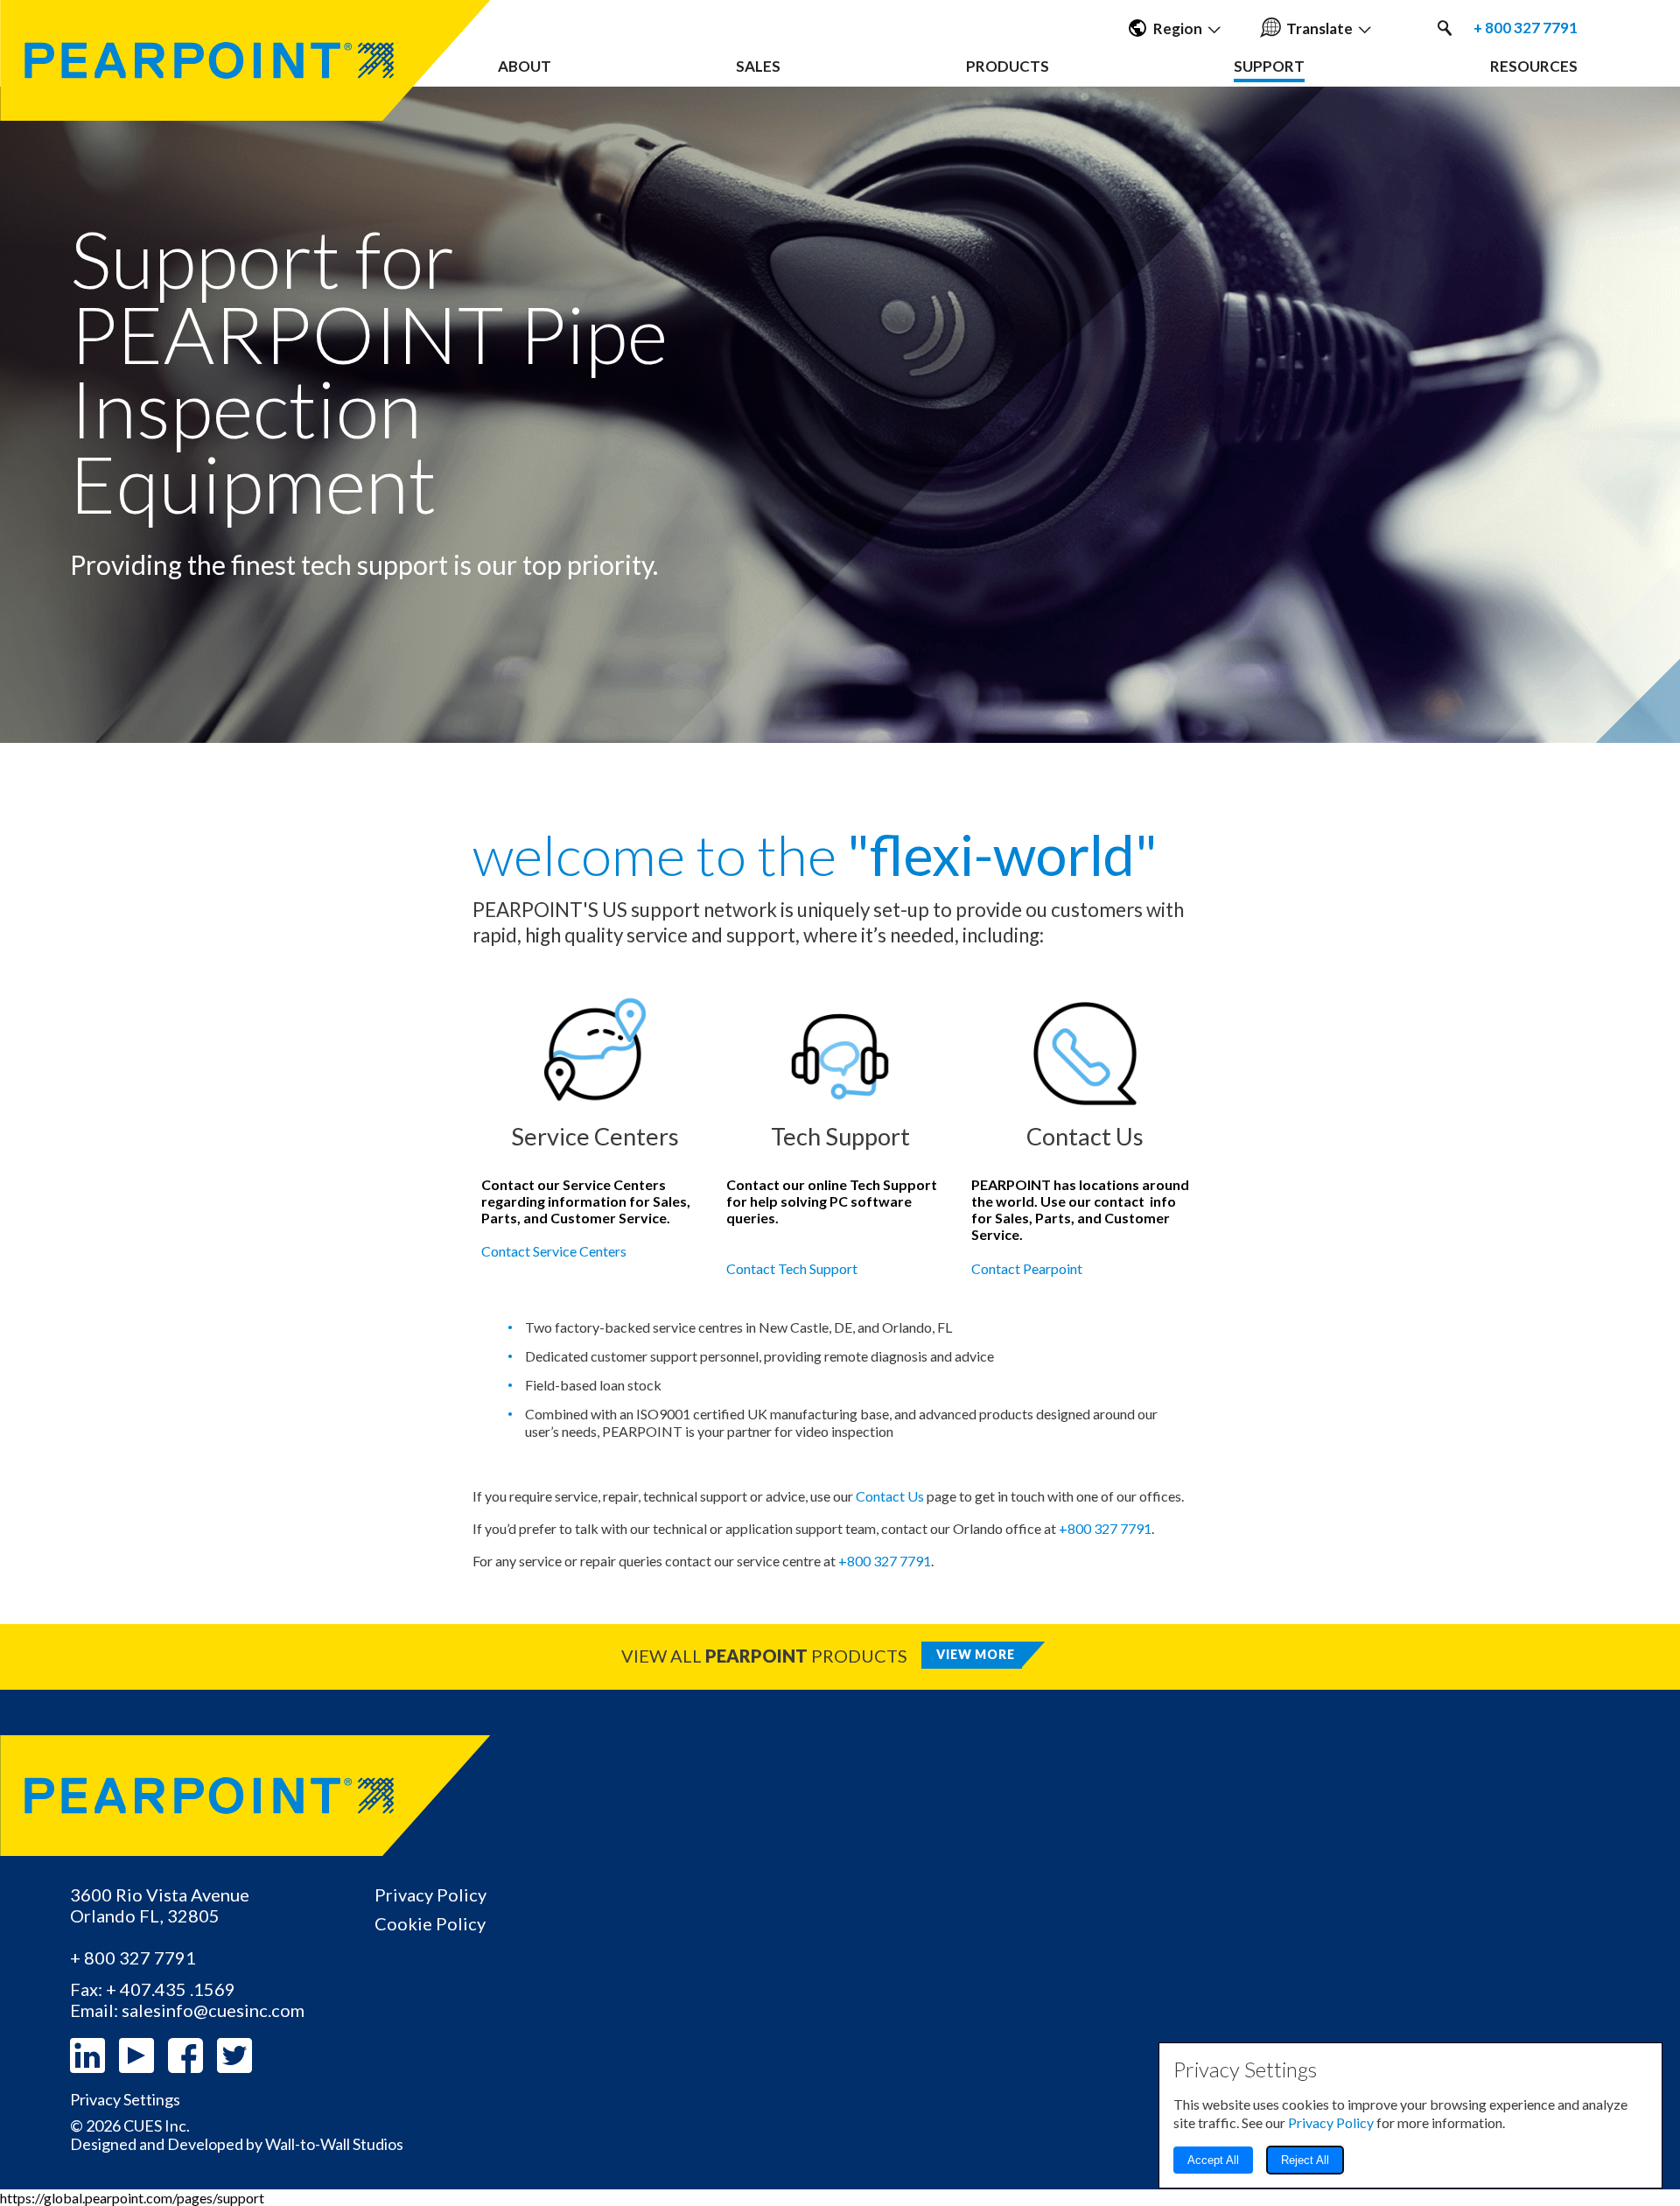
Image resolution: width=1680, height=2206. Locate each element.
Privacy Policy (430, 1894)
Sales (758, 66)
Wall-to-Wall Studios (334, 2144)
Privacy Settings (125, 2100)
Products (1008, 66)
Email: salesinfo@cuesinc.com (187, 2010)
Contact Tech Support (792, 1268)
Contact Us (890, 1496)
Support (1269, 66)
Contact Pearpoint (1027, 1268)
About (525, 66)
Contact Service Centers (554, 1251)
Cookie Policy (430, 1923)
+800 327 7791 (1105, 1528)
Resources (1534, 66)
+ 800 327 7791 (1526, 28)
